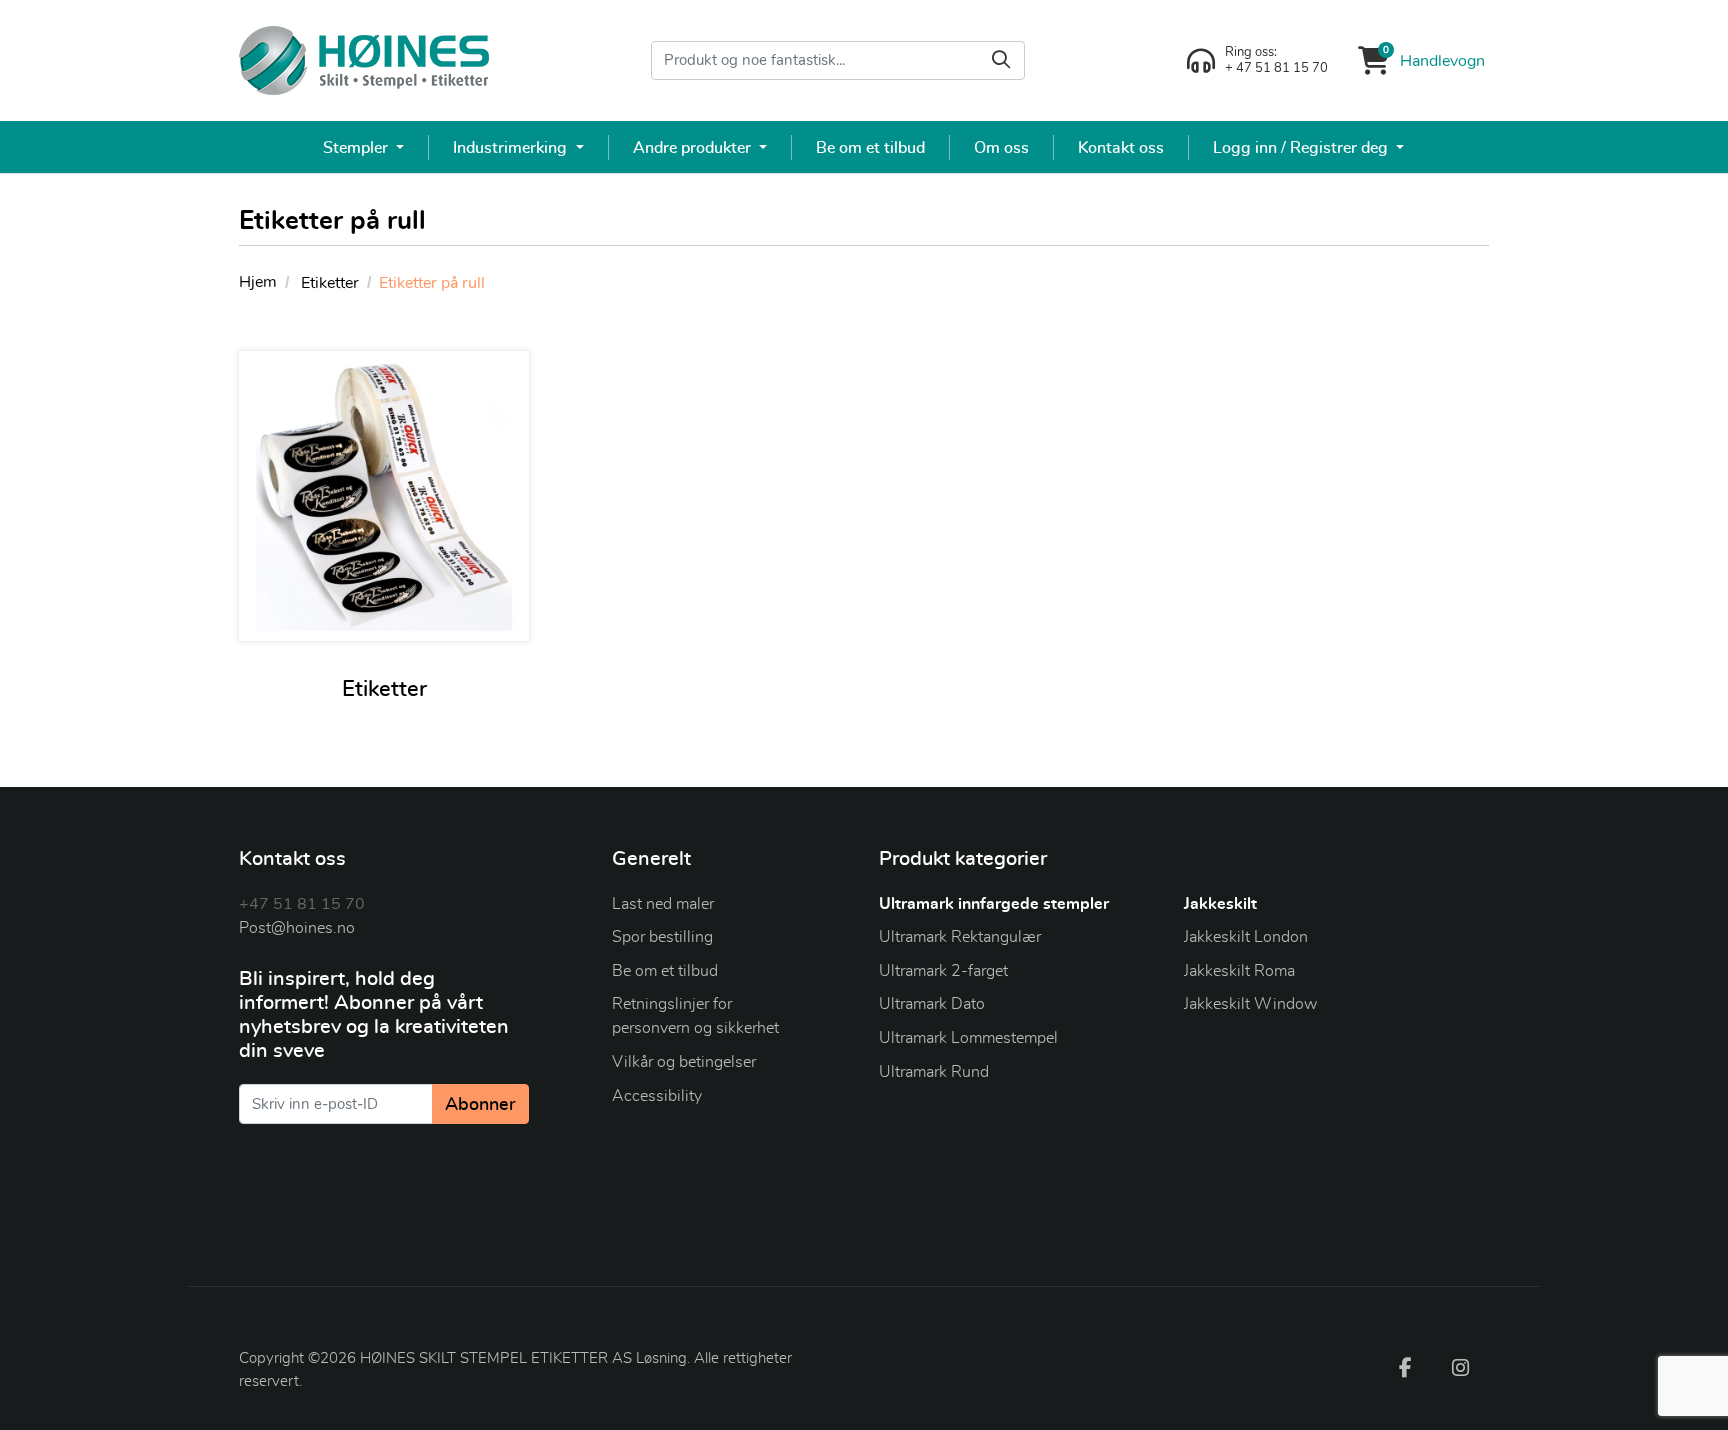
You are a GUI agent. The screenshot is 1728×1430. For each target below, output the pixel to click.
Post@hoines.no (297, 928)
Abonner (480, 1105)
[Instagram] (1461, 1367)
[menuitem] (364, 147)
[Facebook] (1405, 1367)
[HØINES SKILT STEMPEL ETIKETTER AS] (364, 60)
